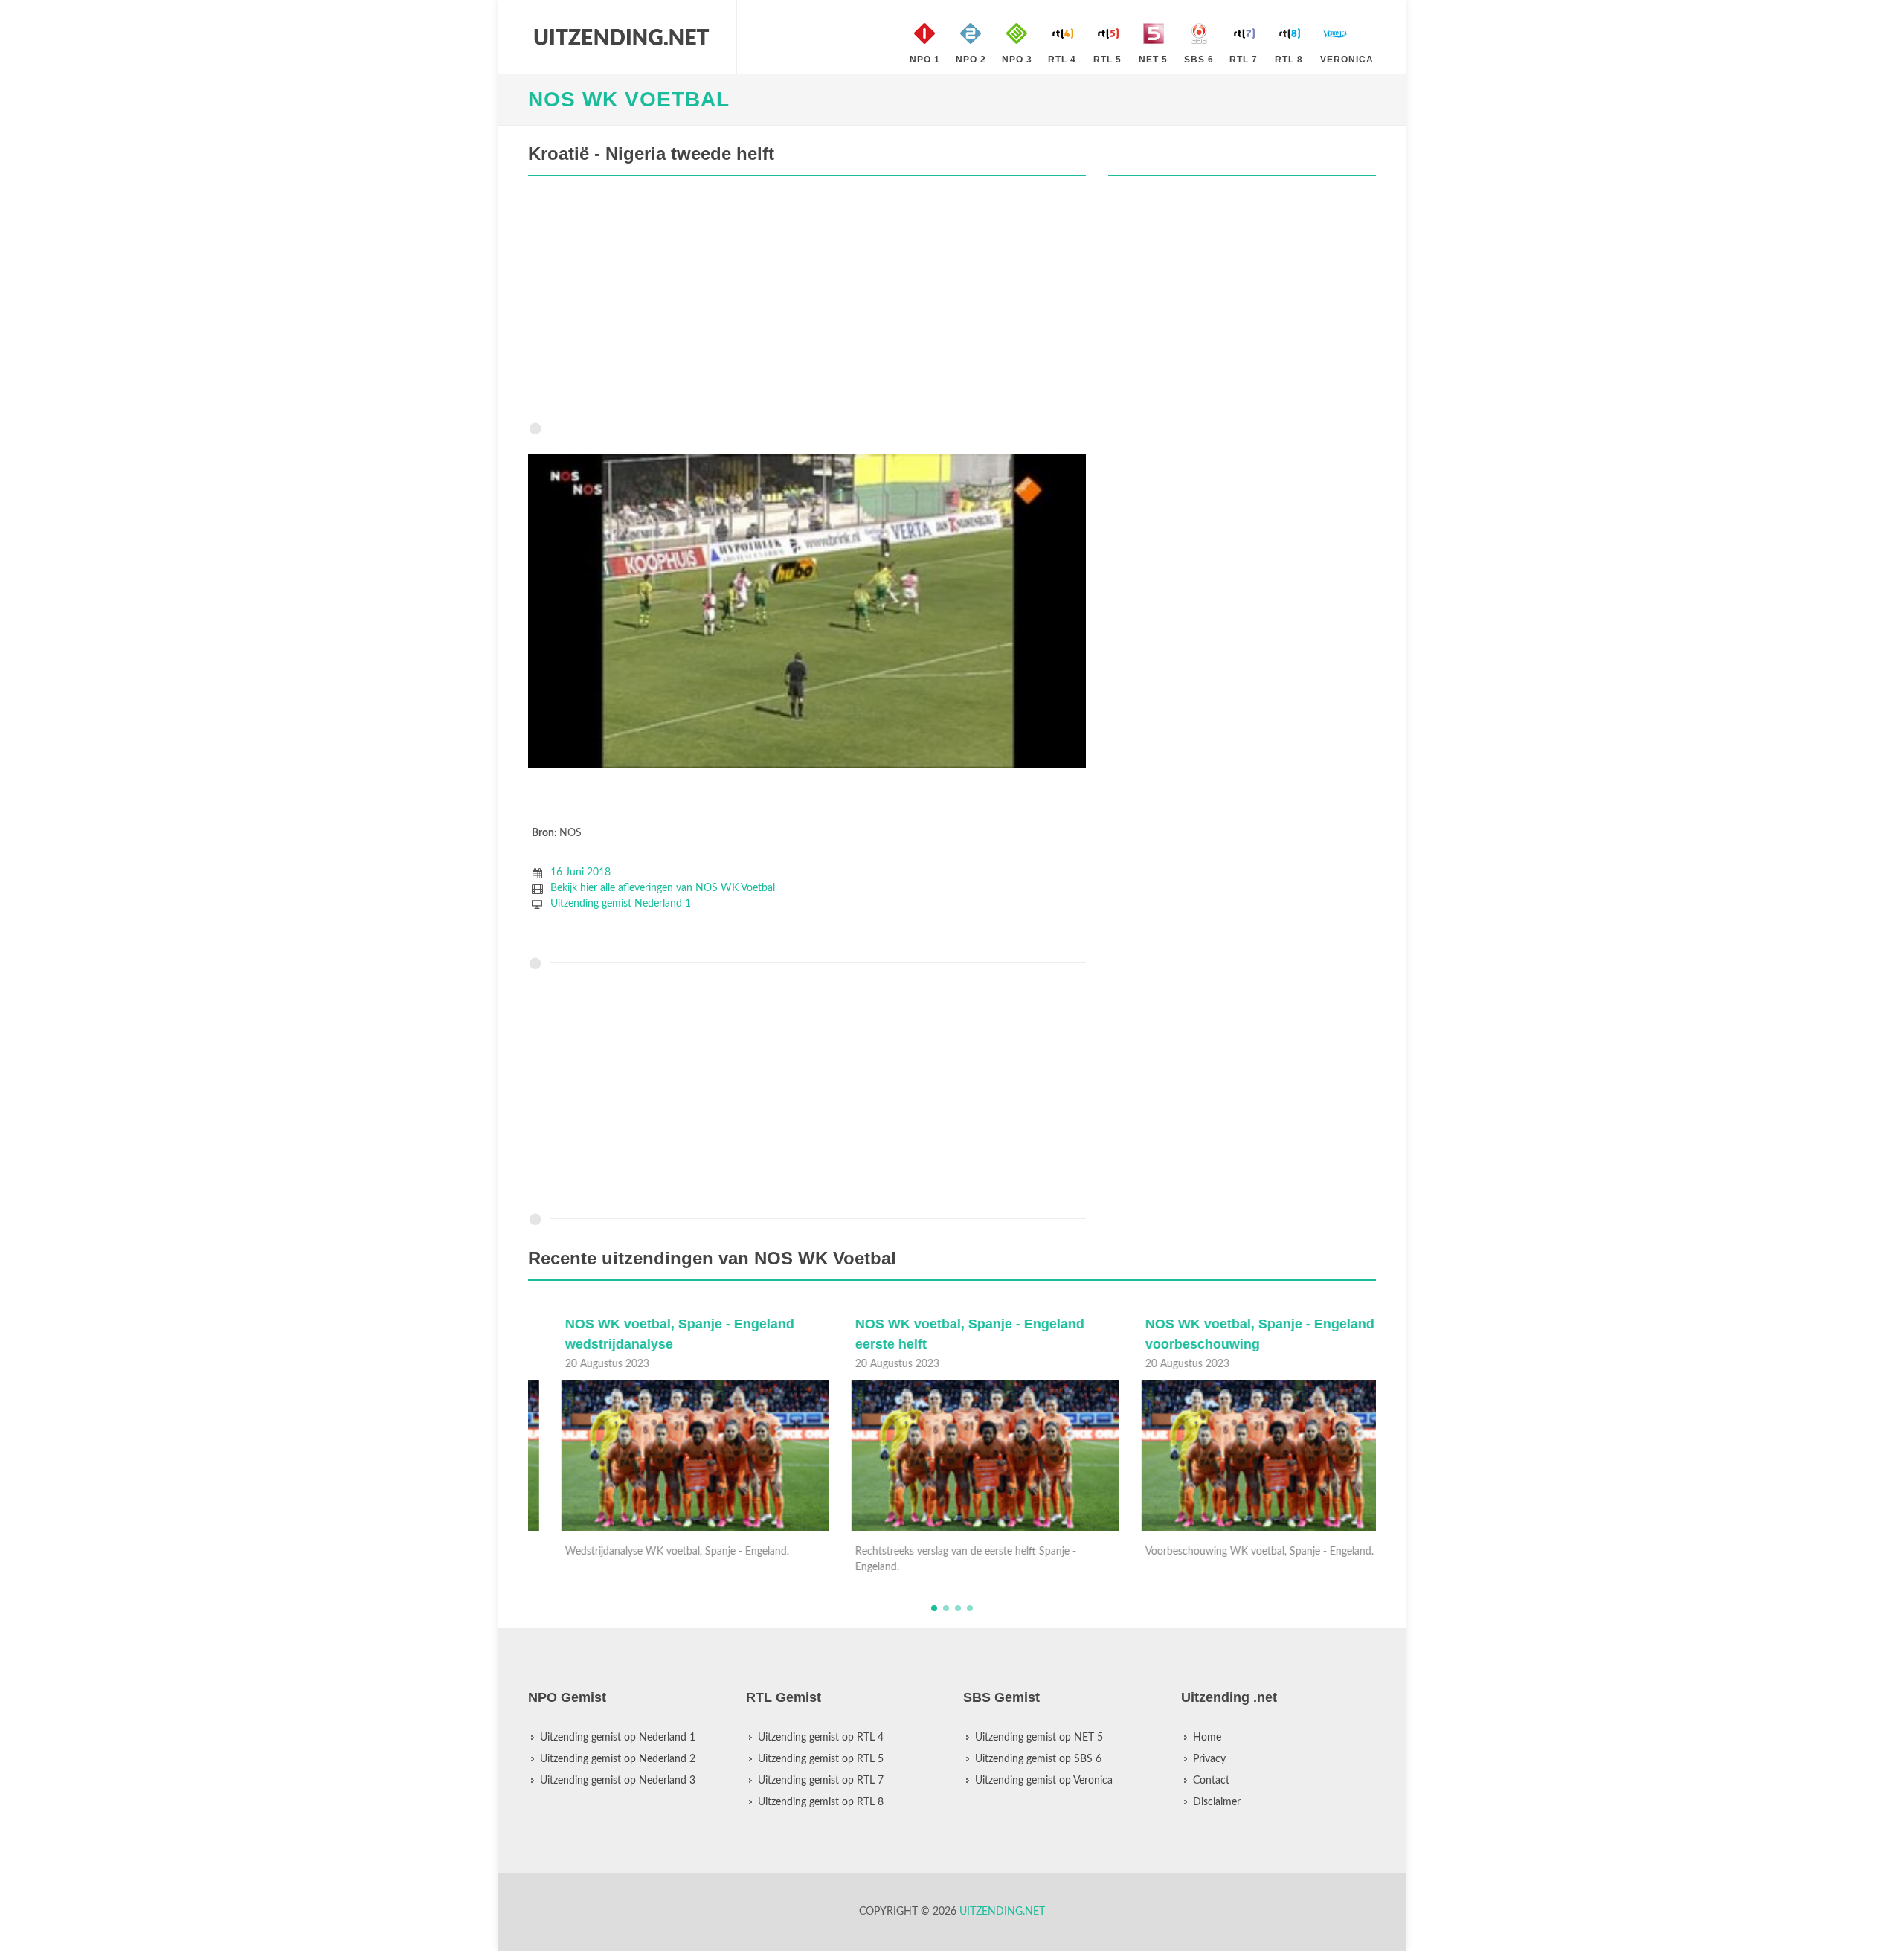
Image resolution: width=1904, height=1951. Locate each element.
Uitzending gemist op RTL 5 (821, 1759)
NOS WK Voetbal (629, 99)
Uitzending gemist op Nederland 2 (618, 1759)
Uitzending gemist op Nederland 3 (618, 1781)
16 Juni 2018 (580, 872)
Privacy (1209, 1759)
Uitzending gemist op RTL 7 (821, 1781)
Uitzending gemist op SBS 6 (1038, 1759)
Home (1207, 1738)
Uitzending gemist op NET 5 (1039, 1738)
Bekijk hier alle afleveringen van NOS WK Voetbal (663, 888)
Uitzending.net (1002, 1912)
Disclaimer (1217, 1802)
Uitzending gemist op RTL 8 (821, 1802)
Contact (1211, 1781)
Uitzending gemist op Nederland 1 (618, 1738)
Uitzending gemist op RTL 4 (821, 1738)
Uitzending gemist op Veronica (1044, 1781)
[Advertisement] (807, 303)
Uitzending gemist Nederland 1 (621, 904)
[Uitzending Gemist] (621, 37)
